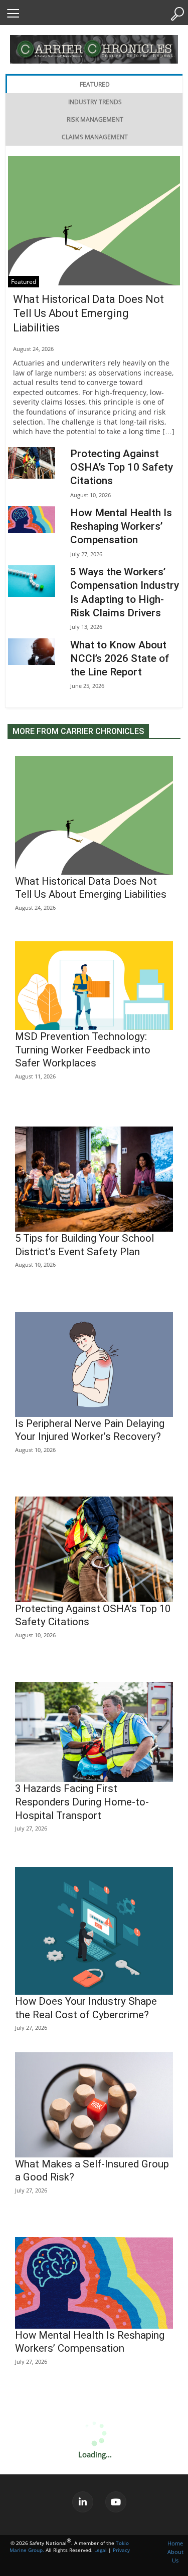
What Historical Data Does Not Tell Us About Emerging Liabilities (88, 313)
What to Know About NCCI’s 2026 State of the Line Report (120, 659)
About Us (175, 2556)
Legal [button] (101, 2550)
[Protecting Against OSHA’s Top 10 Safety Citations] (32, 463)
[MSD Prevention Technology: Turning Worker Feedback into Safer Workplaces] (94, 986)
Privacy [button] (121, 2550)
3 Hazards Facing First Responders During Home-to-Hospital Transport (82, 1802)
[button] (13, 13)
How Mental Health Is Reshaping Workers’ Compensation (121, 526)
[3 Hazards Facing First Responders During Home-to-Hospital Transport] (94, 1732)
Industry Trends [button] (95, 102)
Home (175, 2543)
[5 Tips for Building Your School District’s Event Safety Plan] (94, 1179)
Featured (24, 282)
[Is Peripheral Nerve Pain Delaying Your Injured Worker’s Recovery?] (94, 1364)
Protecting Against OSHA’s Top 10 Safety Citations (122, 467)
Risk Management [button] (95, 119)
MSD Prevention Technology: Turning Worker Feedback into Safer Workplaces (83, 1050)
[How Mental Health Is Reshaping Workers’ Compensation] (32, 520)
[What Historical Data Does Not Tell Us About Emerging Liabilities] (94, 221)
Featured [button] (95, 84)
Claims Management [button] (95, 137)
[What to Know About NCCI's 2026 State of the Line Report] (32, 652)
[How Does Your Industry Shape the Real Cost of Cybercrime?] (94, 1931)
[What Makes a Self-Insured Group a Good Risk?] (94, 2105)
